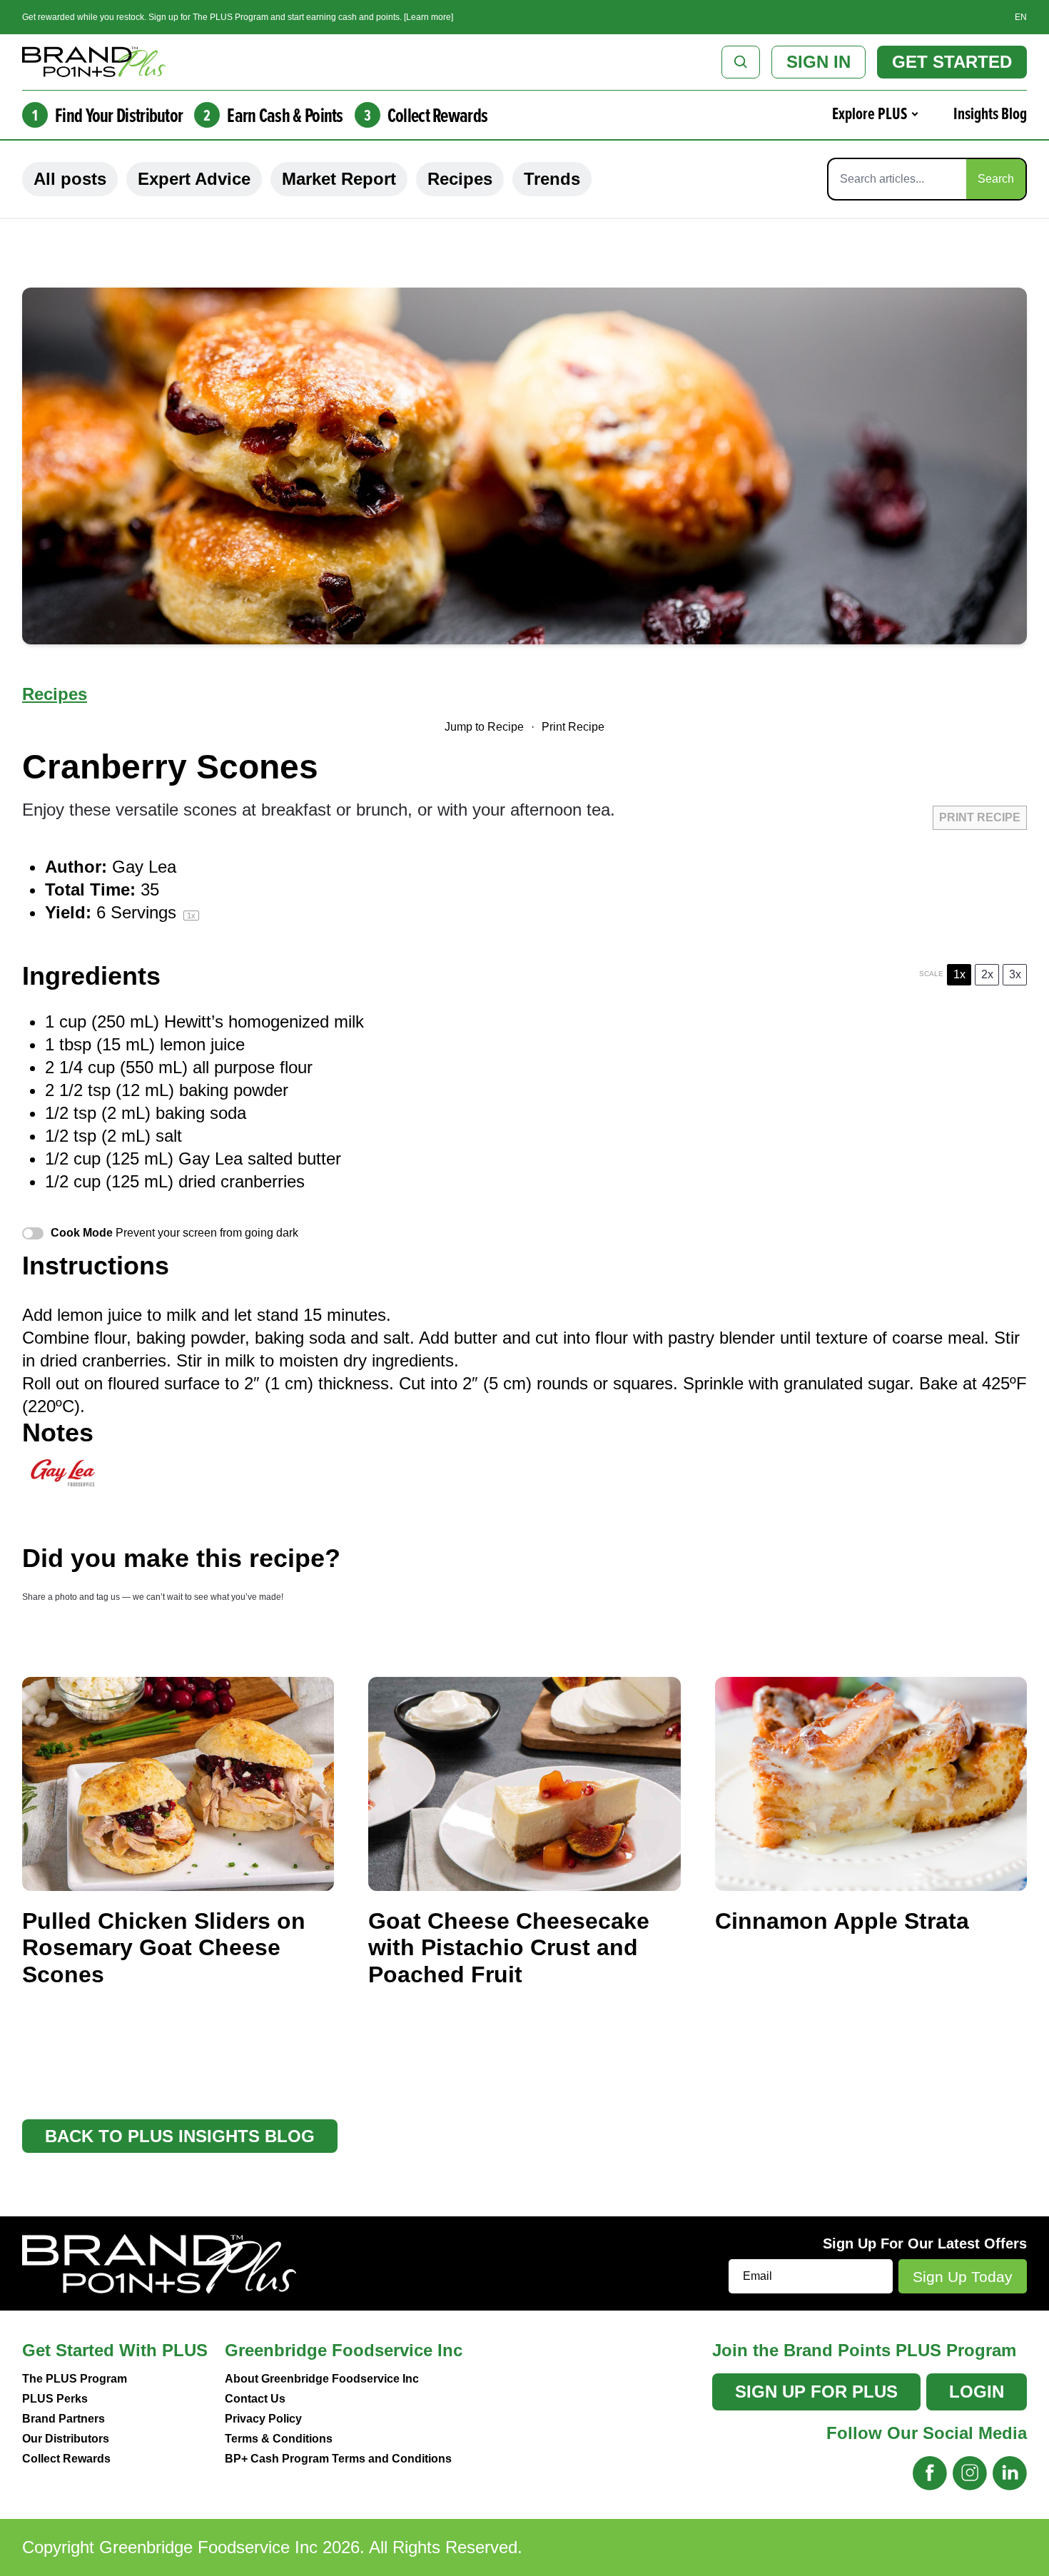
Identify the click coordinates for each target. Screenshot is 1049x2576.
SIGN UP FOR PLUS (816, 2392)
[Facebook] (930, 2473)
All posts (70, 179)
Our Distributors (66, 2439)
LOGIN (977, 2392)
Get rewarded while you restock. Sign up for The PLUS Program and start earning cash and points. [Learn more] (238, 17)
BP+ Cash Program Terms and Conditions (338, 2459)
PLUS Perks (55, 2399)
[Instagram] (970, 2473)
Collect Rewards (66, 2459)
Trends (552, 179)
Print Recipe (573, 727)
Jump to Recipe (484, 727)
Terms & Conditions (279, 2439)
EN (1021, 17)
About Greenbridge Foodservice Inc (322, 2379)
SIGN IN (819, 62)
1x (959, 974)
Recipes (460, 179)
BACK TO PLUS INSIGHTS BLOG (180, 2136)
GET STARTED (952, 62)
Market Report (339, 179)
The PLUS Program (75, 2379)
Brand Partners (64, 2419)
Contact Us (255, 2399)
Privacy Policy (263, 2419)
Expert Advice (194, 179)
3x (1015, 974)
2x (987, 974)
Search (996, 179)
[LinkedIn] (1010, 2473)
